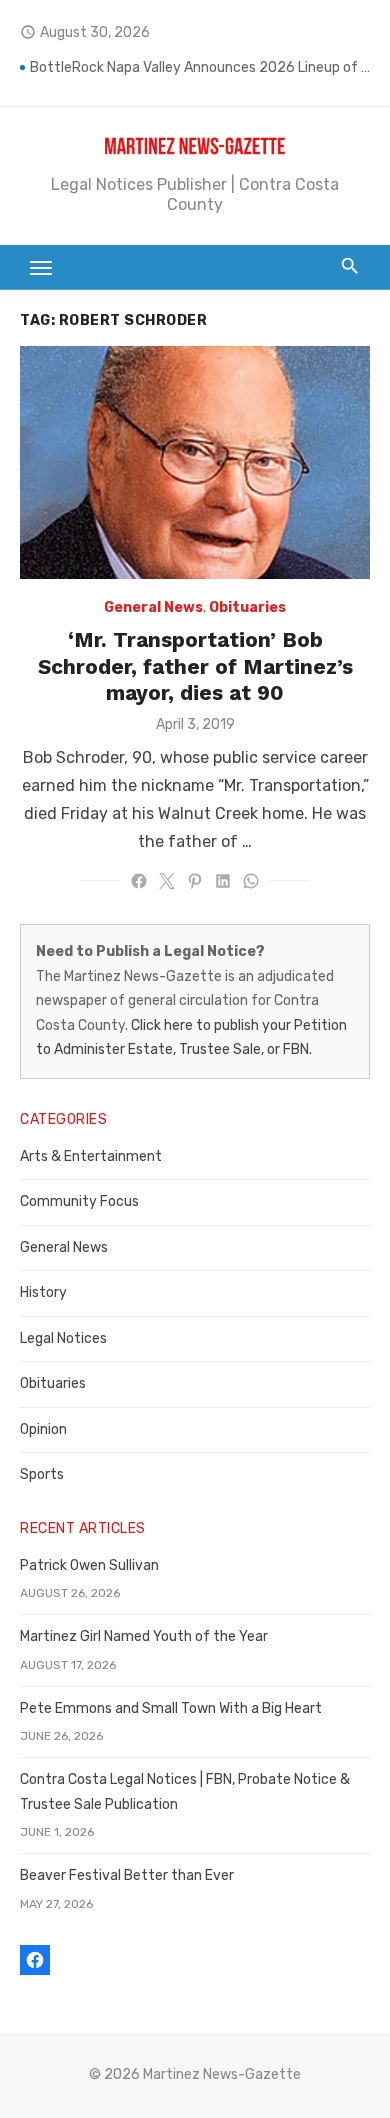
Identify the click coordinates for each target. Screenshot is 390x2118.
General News (153, 607)
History (43, 1292)
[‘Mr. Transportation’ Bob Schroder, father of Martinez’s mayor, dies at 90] (195, 462)
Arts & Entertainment (91, 1156)
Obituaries (247, 607)
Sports (42, 1474)
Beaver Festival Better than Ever (127, 1875)
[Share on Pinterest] (195, 881)
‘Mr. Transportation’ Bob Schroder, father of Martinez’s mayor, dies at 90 (195, 666)
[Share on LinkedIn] (223, 881)
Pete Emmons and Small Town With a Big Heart (171, 1708)
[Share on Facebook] (139, 881)
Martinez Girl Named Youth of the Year (144, 1636)
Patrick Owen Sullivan (89, 1565)
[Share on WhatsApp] (251, 881)
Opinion (43, 1429)
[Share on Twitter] (167, 881)
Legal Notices (63, 1338)
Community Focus (79, 1201)
